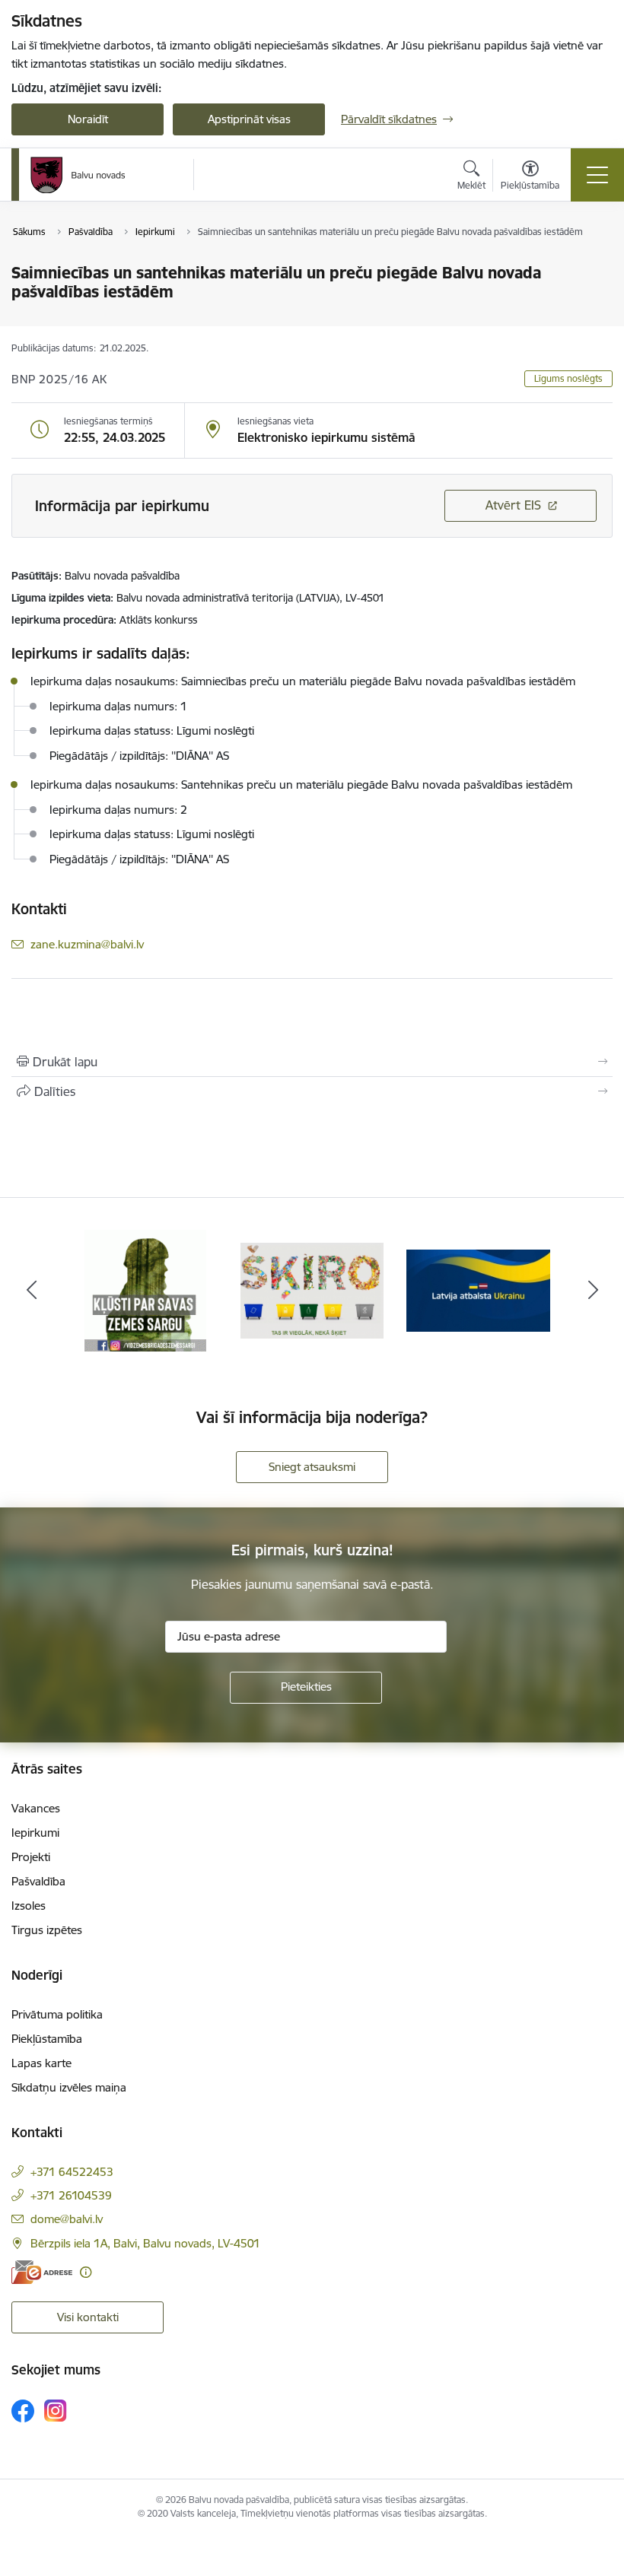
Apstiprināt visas (249, 119)
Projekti (31, 1857)
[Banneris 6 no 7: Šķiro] (312, 1290)
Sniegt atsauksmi (312, 1467)
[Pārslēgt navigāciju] (597, 175)
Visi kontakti (88, 2317)
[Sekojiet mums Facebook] (23, 2411)
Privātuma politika (57, 2014)
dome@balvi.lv (67, 2219)
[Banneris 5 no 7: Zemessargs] (145, 1290)
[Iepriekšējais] (31, 1291)
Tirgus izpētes (47, 1930)
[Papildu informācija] (86, 2272)
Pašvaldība (38, 1881)
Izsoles (29, 1906)
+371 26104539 (71, 2195)
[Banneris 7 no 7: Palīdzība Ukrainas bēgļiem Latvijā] (478, 1290)
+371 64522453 (72, 2172)
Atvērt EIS (513, 505)
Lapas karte (41, 2063)
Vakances (36, 1808)
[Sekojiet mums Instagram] (56, 2411)
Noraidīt (88, 119)
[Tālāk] (593, 1291)
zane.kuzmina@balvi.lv (87, 944)
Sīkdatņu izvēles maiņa (69, 2087)
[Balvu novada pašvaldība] (78, 175)
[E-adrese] (42, 2272)
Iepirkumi (35, 1833)
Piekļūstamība (47, 2039)
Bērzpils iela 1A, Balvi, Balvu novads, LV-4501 (145, 2243)
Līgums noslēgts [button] (568, 378)
